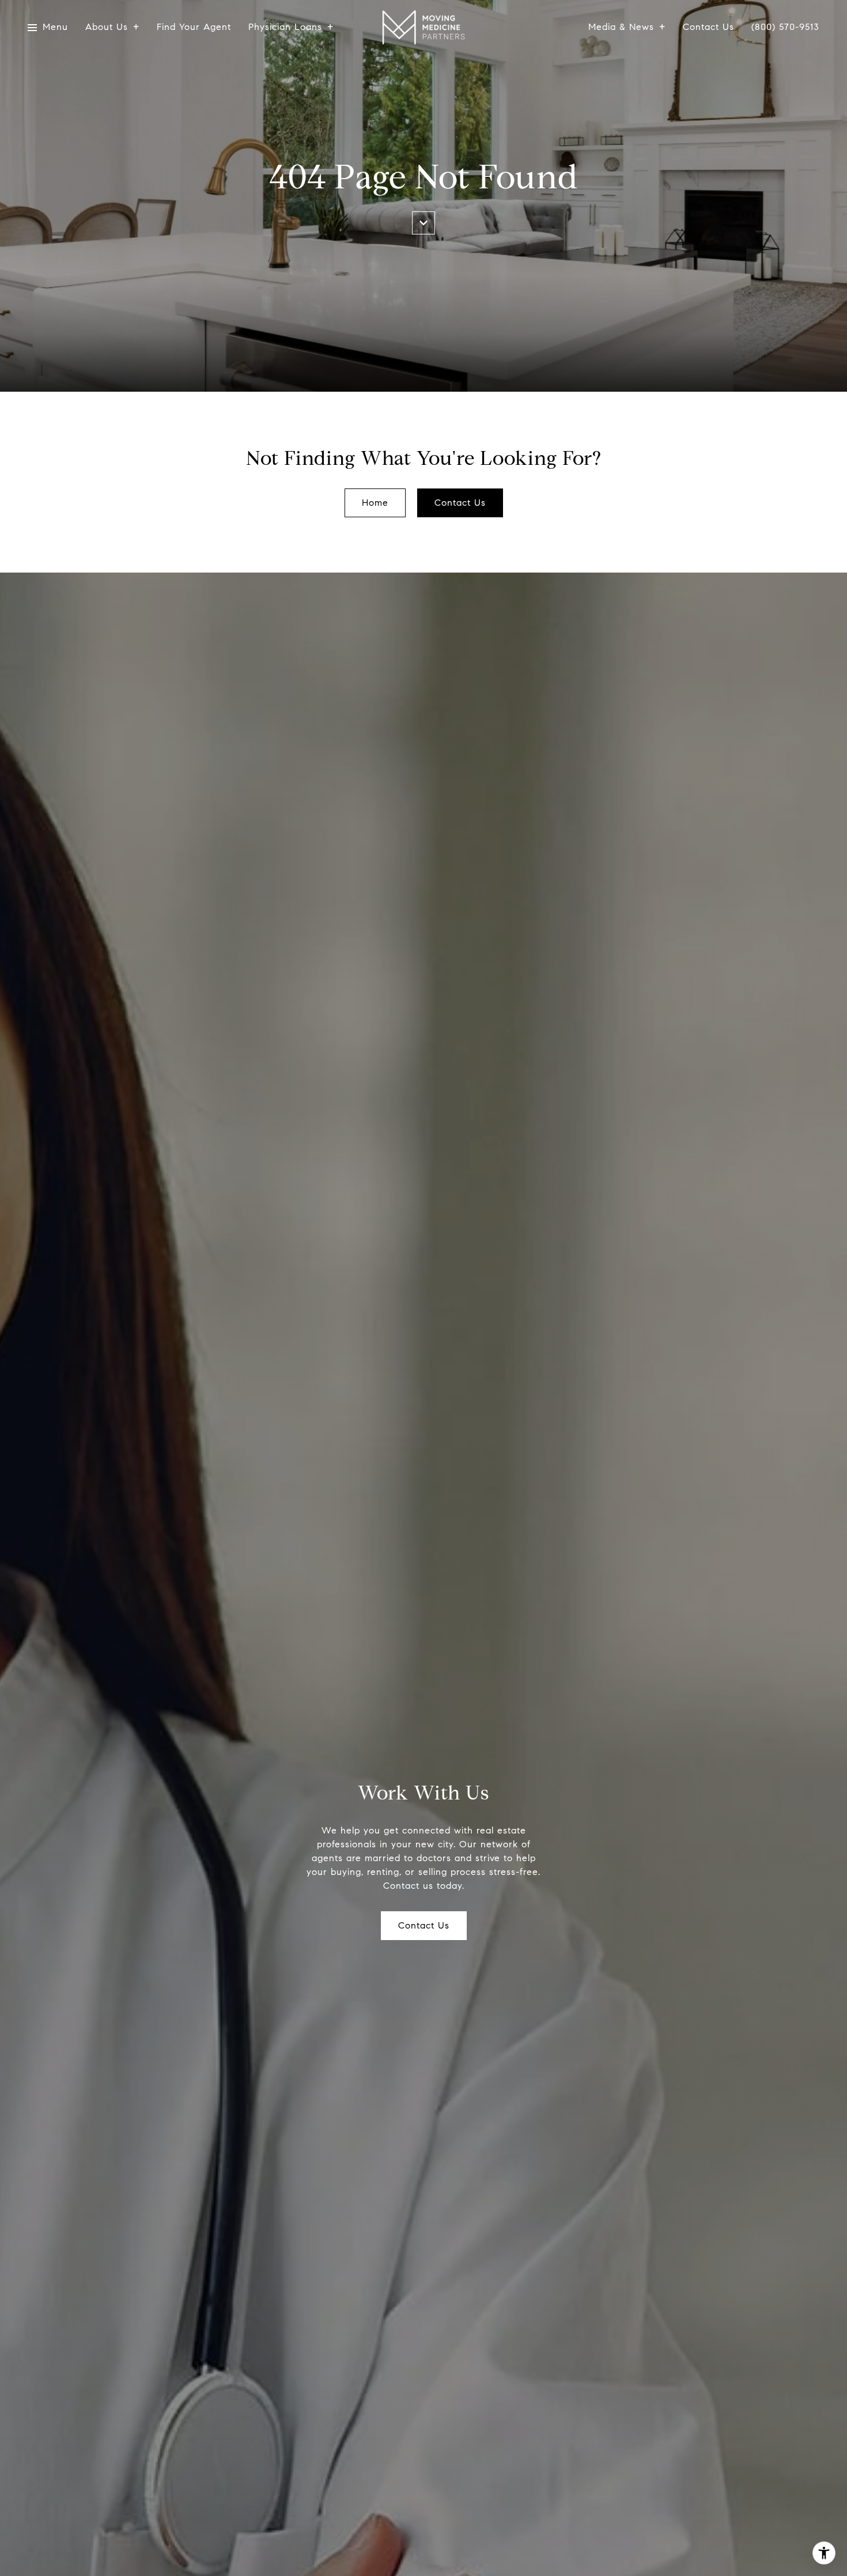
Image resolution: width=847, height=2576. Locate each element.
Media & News (621, 27)
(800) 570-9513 (785, 27)
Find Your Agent (194, 27)
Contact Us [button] (460, 503)
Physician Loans (285, 27)
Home (375, 503)
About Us (107, 27)
